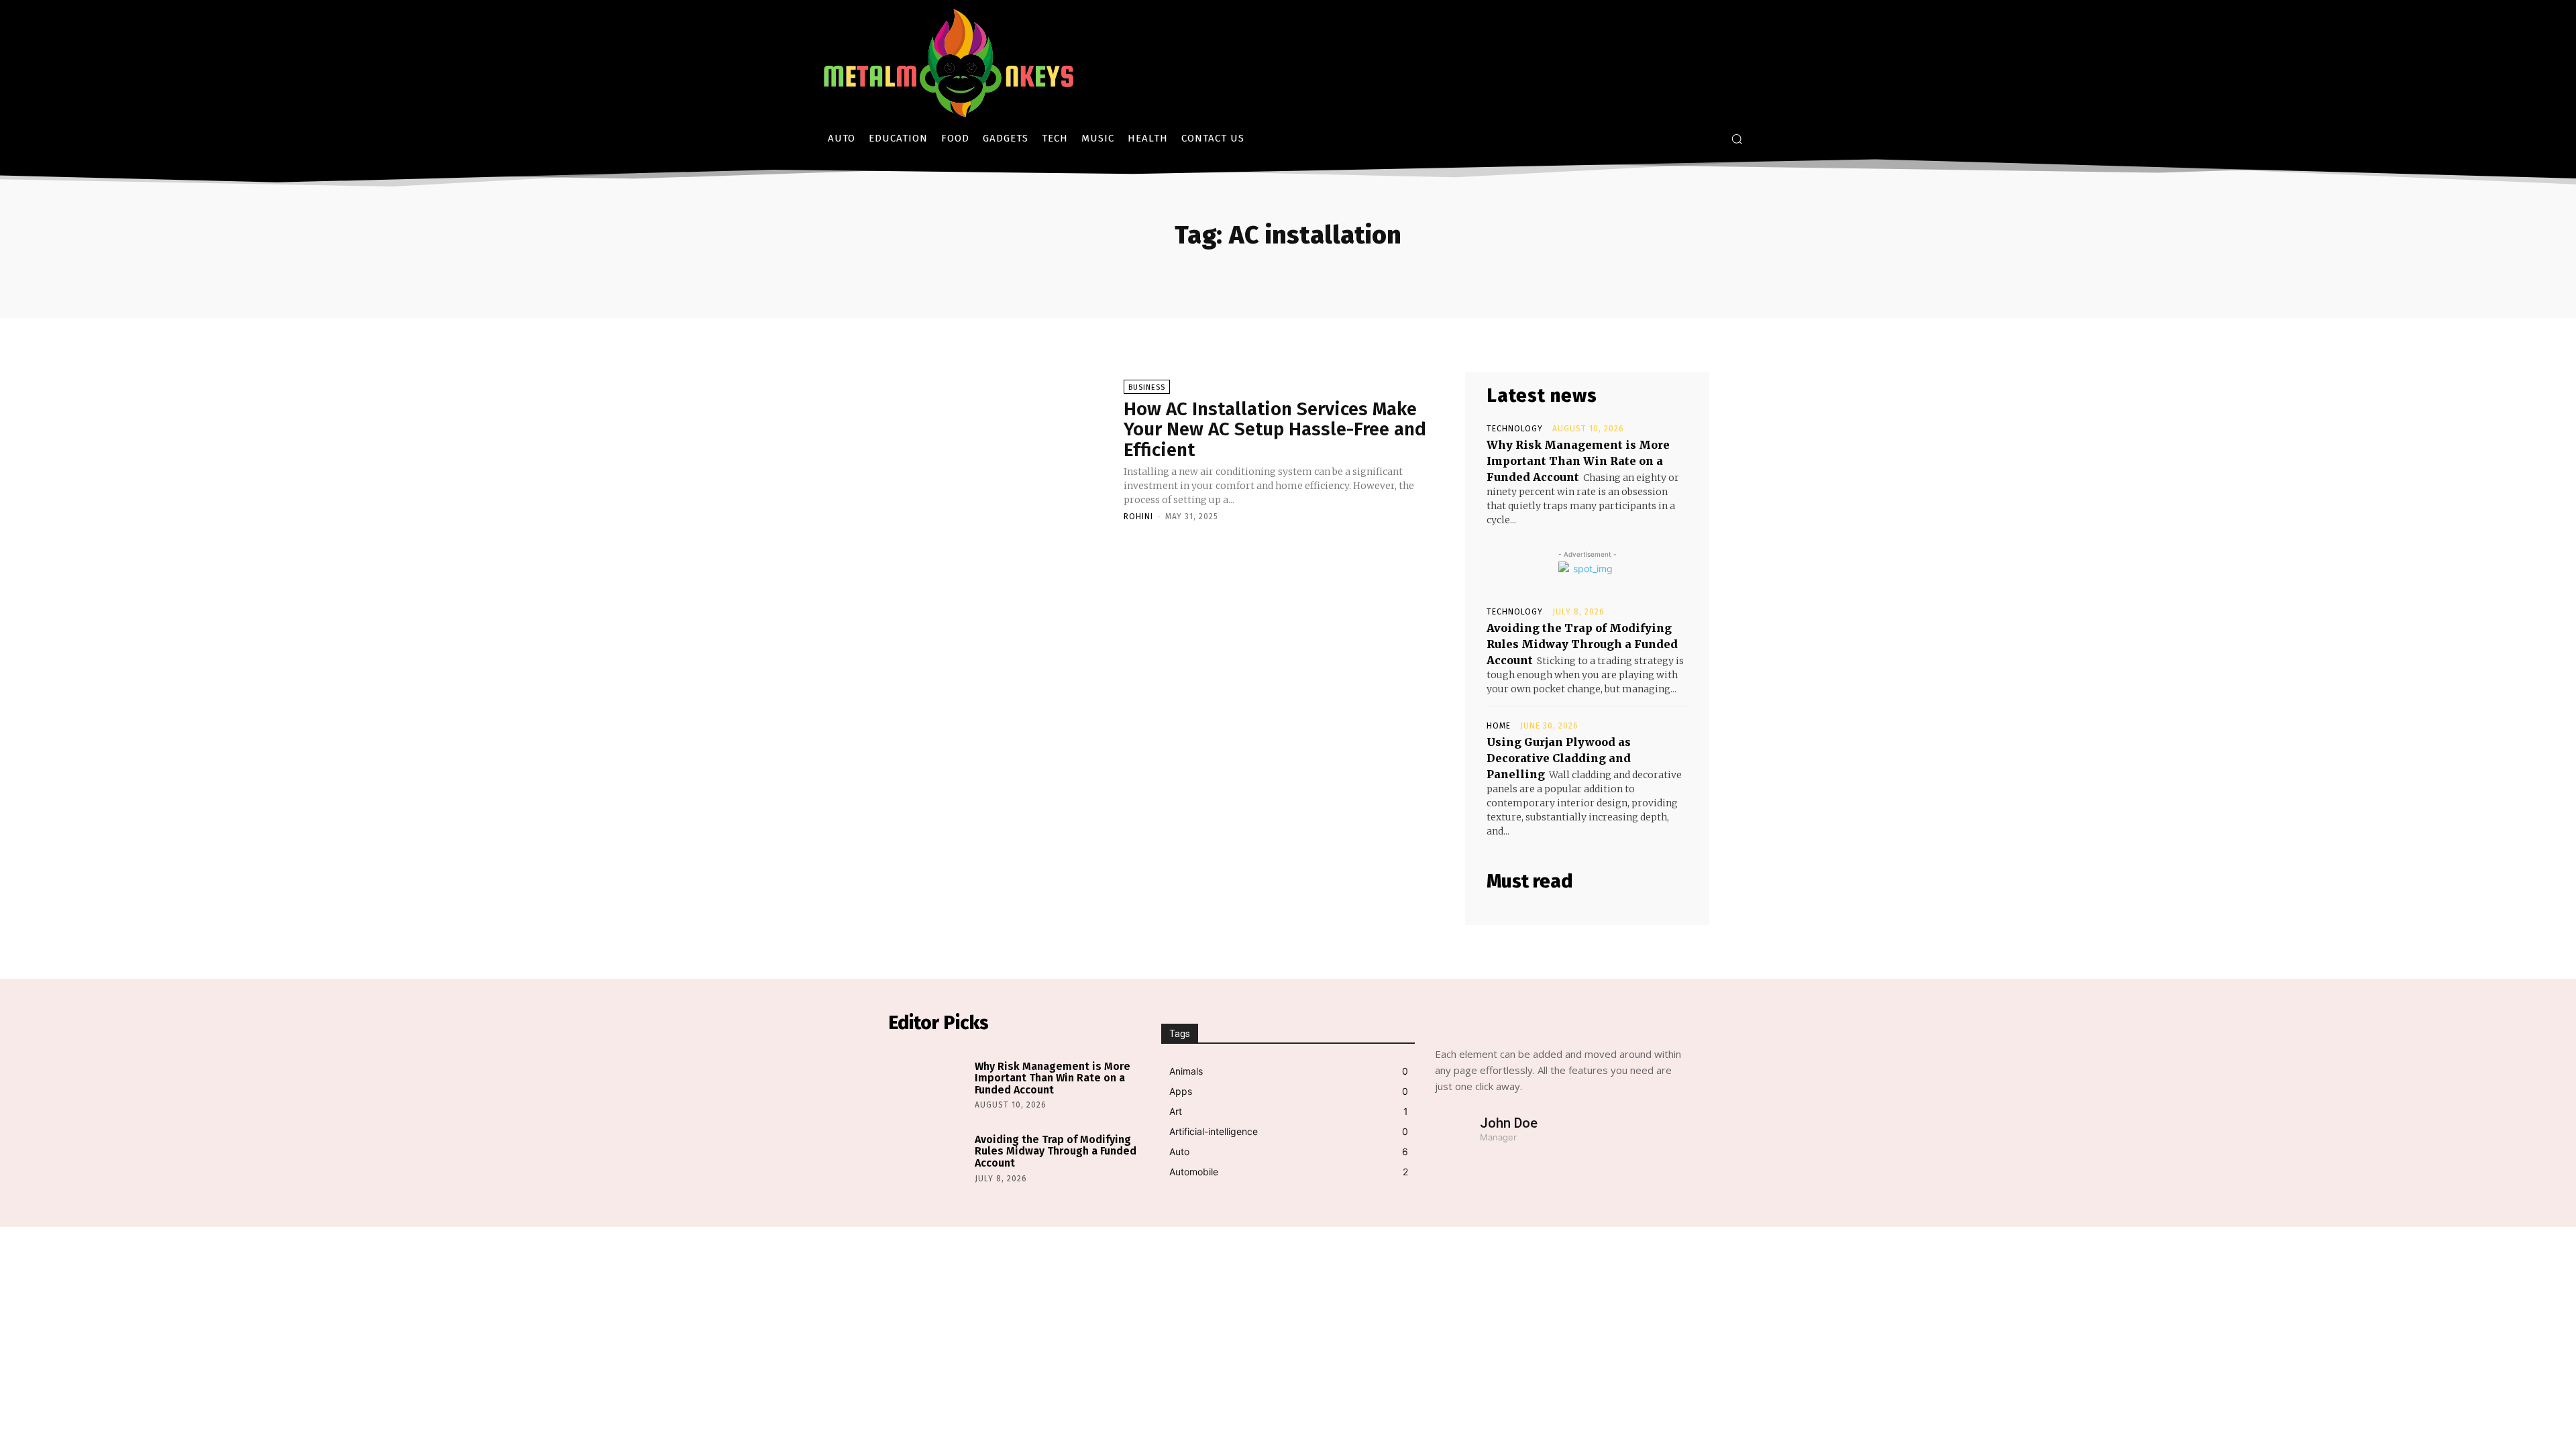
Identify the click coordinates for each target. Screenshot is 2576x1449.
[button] (1737, 139)
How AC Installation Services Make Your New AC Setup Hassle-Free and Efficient (1275, 430)
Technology (1515, 429)
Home (1499, 726)
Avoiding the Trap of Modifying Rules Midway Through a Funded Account (1582, 644)
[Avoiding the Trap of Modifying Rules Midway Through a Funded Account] (928, 1157)
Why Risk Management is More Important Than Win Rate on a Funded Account (1578, 461)
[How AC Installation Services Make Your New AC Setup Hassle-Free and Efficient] (999, 449)
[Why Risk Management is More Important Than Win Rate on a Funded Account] (928, 1083)
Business (1147, 387)
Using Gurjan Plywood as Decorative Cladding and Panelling (1559, 758)
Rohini (1138, 517)
